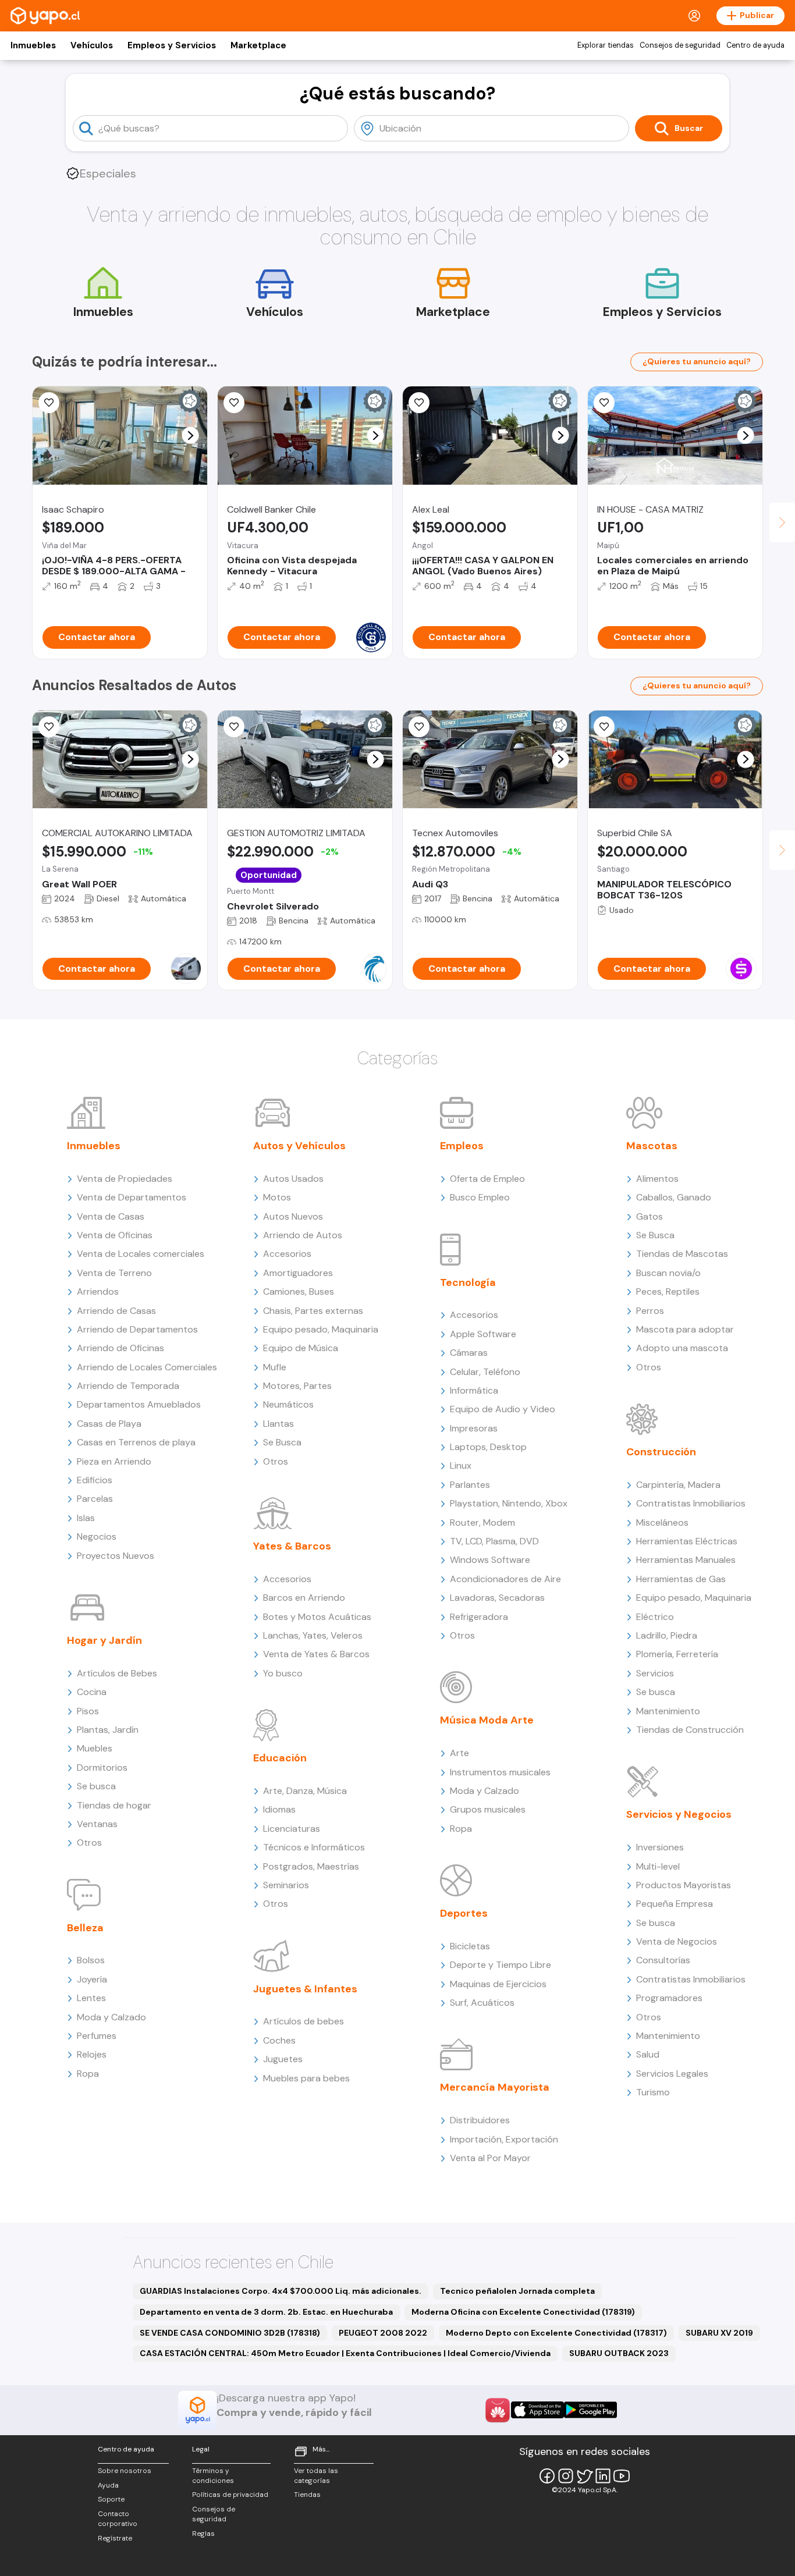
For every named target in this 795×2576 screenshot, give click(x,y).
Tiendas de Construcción (690, 1730)
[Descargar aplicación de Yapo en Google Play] (590, 2410)
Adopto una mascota (682, 1348)
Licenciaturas (292, 1829)
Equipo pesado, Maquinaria (321, 1329)
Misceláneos (662, 1522)
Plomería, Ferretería (677, 1654)
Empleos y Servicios (172, 45)
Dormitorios (102, 1767)
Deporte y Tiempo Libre (501, 1965)
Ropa (88, 2074)
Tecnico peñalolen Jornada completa (517, 2291)
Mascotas (652, 1146)
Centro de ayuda (755, 45)
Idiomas (279, 1809)
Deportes (464, 1913)
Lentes (91, 1998)
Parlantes (470, 1485)
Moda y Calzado (111, 2017)
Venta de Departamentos (132, 1197)
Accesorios (287, 1254)
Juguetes (283, 2059)
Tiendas (307, 2495)
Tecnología (468, 1282)
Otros (89, 1843)
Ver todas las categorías (316, 2476)
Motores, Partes (297, 1386)
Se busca (96, 1786)
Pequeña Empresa (675, 1904)
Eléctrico (655, 1617)
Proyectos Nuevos (116, 1556)
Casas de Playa (109, 1424)
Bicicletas (470, 1946)
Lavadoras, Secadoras (497, 1598)
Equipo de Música (301, 1348)
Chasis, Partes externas (313, 1311)
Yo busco (283, 1673)
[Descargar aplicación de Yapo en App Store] (537, 2410)
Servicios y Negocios (679, 1814)
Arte (459, 1753)
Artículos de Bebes (117, 1673)
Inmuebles (33, 45)
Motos (277, 1197)
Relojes (92, 2054)
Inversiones (660, 1847)
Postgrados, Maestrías (311, 1866)
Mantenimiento (668, 1711)
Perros (650, 1311)
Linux (461, 1465)
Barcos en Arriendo (304, 1598)
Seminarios (286, 1885)
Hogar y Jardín (104, 1640)
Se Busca (282, 1442)
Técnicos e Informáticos (314, 1847)
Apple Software (483, 1334)
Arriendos (98, 1291)
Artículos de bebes (304, 2021)
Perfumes (97, 2036)
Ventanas (97, 1824)
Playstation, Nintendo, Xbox (509, 1503)
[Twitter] (584, 2476)
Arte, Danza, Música (305, 1791)
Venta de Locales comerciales (141, 1254)
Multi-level (658, 1866)
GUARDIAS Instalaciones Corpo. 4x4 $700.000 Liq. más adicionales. (281, 2291)
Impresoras (474, 1428)
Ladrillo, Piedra (667, 1635)
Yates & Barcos (292, 1546)
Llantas (278, 1424)
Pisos (88, 1711)
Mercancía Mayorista (495, 2087)
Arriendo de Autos (303, 1235)
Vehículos (92, 45)
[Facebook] (547, 2476)
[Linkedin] (603, 2476)
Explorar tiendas (606, 45)
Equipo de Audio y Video (503, 1409)
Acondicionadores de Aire (505, 1579)
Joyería (92, 1979)
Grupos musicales (488, 1809)
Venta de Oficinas (115, 1235)
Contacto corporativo (118, 2519)
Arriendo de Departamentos (137, 1329)
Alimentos (657, 1179)
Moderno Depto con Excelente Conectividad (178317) (556, 2333)
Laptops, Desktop (488, 1447)
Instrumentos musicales (500, 1772)
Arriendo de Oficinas (120, 1348)
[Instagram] (566, 2476)
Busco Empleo (480, 1197)
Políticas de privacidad (230, 2495)
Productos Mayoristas (684, 1885)
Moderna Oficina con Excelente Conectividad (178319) (523, 2312)
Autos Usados (293, 1179)
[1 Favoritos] (49, 727)
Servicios (655, 1673)
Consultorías (663, 1960)
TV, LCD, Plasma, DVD (494, 1541)
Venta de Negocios (677, 1941)
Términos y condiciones (213, 2476)
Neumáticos (288, 1404)
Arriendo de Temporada (128, 1386)
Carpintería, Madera (678, 1485)
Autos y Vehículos (299, 1146)
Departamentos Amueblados (139, 1404)
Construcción (661, 1452)
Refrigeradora (479, 1617)
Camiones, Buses (299, 1291)
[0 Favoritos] (234, 403)
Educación (280, 1758)
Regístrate (115, 2538)
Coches (279, 2040)
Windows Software (490, 1560)
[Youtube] (622, 2476)
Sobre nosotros (125, 2471)
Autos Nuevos (293, 1216)
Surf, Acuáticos (482, 2003)
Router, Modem (482, 1522)
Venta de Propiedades (125, 1179)
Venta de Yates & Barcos (316, 1654)
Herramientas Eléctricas (687, 1541)
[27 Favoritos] (49, 403)
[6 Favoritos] (604, 403)
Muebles (95, 1748)
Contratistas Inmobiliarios (691, 1503)
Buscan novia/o (668, 1273)
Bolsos (91, 1960)
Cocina (92, 1692)
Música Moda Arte (487, 1720)
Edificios (95, 1480)
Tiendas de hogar (114, 1805)
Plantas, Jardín (108, 1730)
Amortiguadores (298, 1273)
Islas (86, 1518)
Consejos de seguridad (680, 45)
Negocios (97, 1536)
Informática (474, 1390)
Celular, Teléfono (485, 1372)
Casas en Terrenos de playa (136, 1442)
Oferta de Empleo (487, 1179)
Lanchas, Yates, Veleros (313, 1635)
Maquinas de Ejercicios (498, 1984)
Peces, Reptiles (668, 1291)
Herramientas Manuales (686, 1560)
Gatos (650, 1216)
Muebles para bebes (306, 2078)
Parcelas (95, 1499)
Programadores (669, 1998)
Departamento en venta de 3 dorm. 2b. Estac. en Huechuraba (266, 2312)
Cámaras (469, 1353)
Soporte (111, 2499)
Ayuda (108, 2485)
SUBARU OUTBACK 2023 (619, 2353)
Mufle (275, 1367)
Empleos (462, 1146)
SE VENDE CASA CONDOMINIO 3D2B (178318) (230, 2333)
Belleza (85, 1928)
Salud (648, 2054)
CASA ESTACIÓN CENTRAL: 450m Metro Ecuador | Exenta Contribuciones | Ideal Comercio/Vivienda (345, 2353)
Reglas (203, 2534)
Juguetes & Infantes (305, 1989)
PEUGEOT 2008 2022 (383, 2333)
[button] (191, 436)
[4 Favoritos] (234, 727)
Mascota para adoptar (685, 1329)
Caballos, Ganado (674, 1197)
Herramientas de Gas (681, 1579)
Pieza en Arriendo (114, 1461)
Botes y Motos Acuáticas (317, 1617)
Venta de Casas (111, 1216)
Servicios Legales (672, 2074)
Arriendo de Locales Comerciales (147, 1367)
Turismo (653, 2092)
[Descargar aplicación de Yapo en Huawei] (498, 2410)
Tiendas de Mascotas (682, 1254)
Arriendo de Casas (116, 1311)
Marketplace (258, 45)
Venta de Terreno (114, 1273)
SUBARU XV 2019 (719, 2333)
